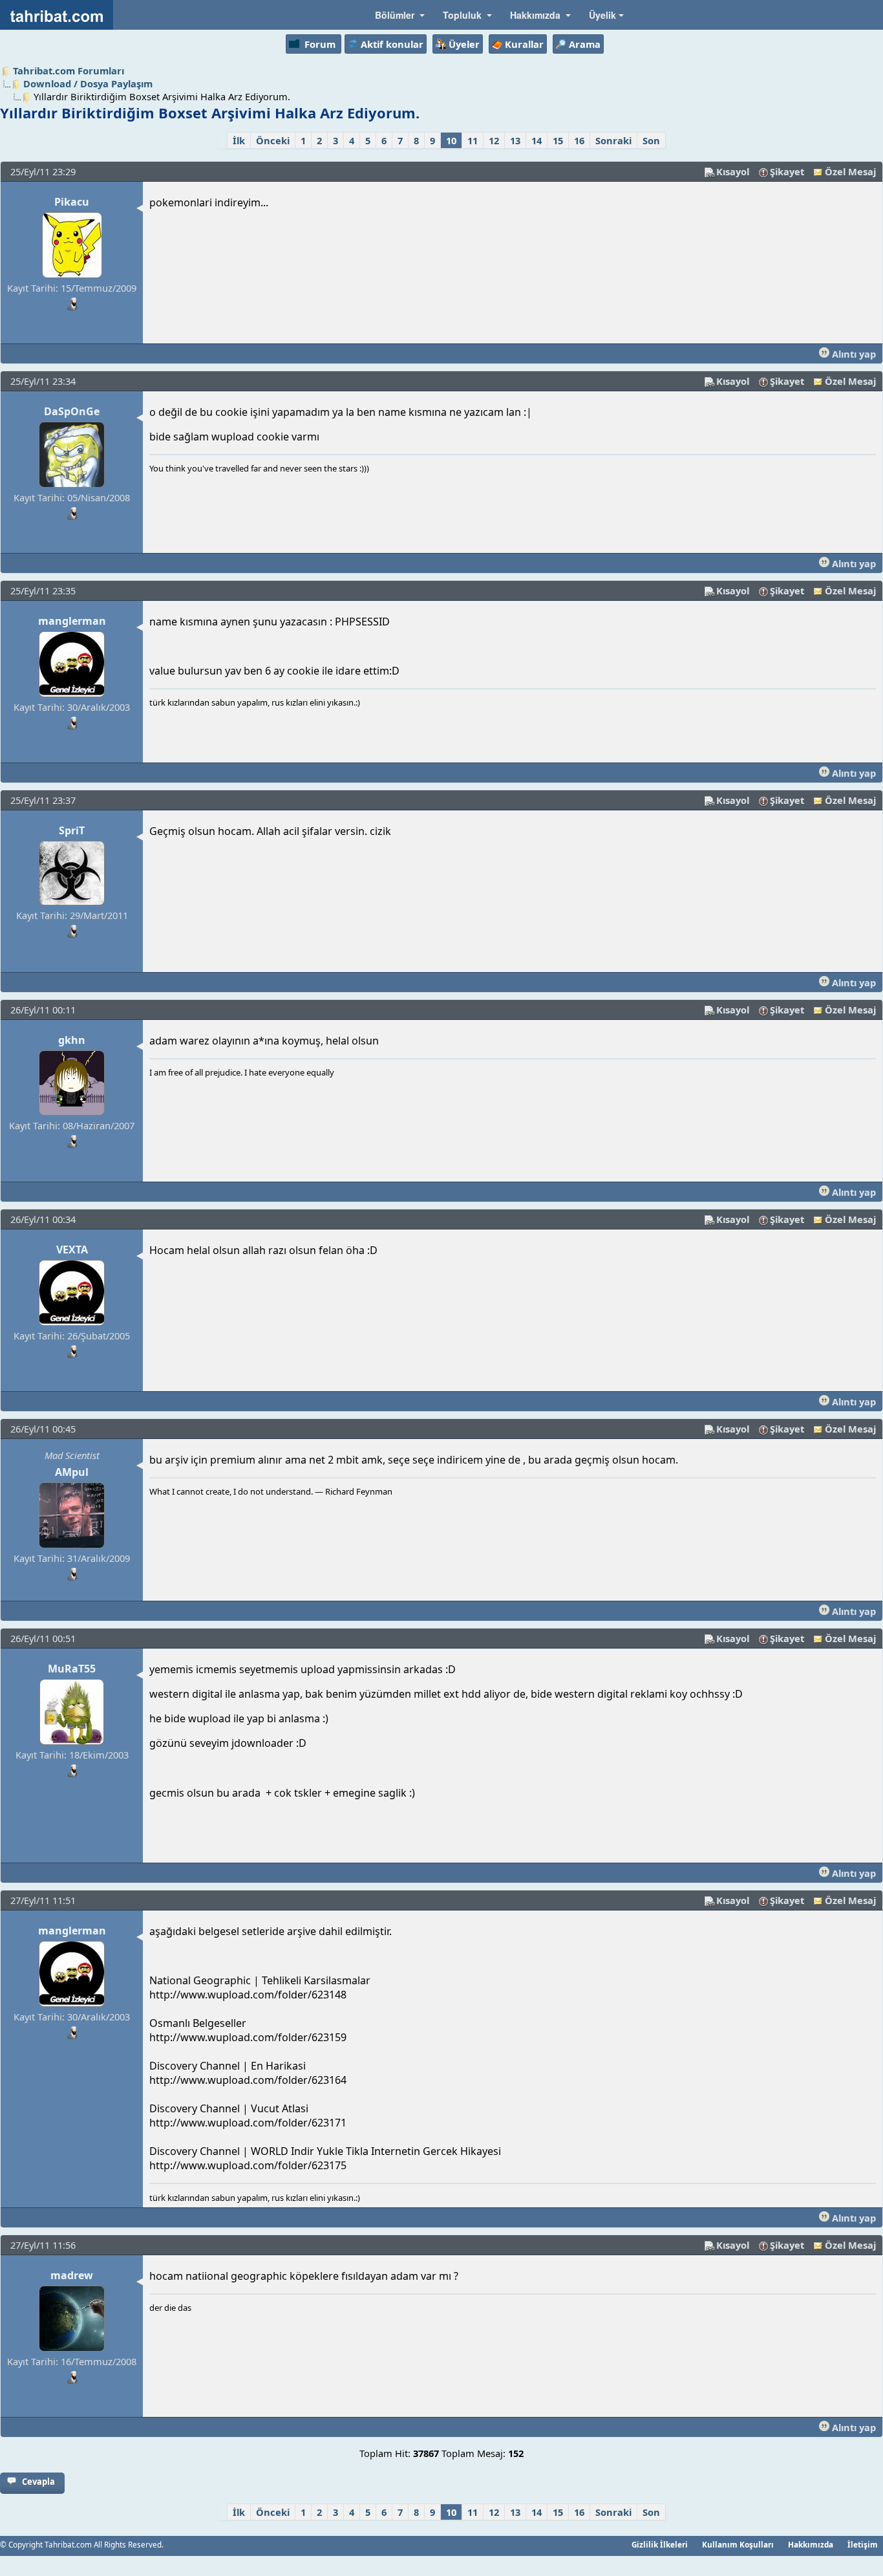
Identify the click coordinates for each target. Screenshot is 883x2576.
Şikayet (787, 171)
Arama (585, 44)
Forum (320, 44)
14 (537, 140)
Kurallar (524, 44)
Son (651, 140)
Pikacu (72, 202)
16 (579, 140)
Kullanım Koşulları (738, 2544)
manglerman (72, 621)
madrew (72, 2275)
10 (451, 140)
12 (494, 140)
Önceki (273, 140)
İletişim (863, 2544)
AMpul (72, 1472)
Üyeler (464, 44)
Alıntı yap (853, 354)
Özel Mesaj (850, 171)
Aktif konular (392, 44)
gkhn (72, 1040)
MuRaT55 (72, 1669)
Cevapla (38, 2482)
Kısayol (733, 171)
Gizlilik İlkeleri (660, 2544)
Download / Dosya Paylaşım (88, 83)
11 (473, 140)
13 (515, 140)
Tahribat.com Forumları (69, 70)
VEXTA (72, 1250)
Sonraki (613, 140)
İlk (239, 140)
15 (558, 140)
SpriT (72, 830)
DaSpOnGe (72, 411)
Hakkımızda (811, 2544)
